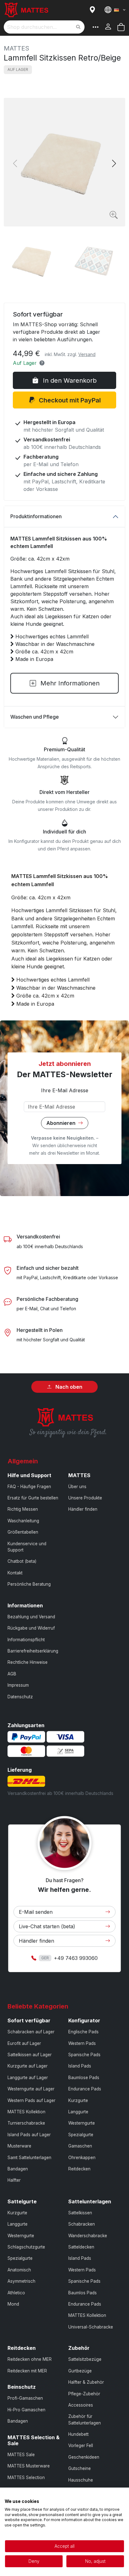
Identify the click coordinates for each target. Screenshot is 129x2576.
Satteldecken (81, 2247)
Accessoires (81, 2405)
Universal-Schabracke (91, 2327)
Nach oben (68, 1387)
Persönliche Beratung (29, 1584)
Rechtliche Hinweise (28, 1662)
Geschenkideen (84, 2457)
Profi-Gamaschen (25, 2398)
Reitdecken (79, 2169)
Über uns (77, 1487)
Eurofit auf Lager (24, 2043)
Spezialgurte (81, 2135)
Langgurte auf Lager (28, 2078)
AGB (12, 1674)
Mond (13, 2304)
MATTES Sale (21, 2455)
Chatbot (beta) (22, 1561)
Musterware (19, 2146)
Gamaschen (80, 2146)
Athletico (16, 2293)
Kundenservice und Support (27, 1547)
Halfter (14, 2180)
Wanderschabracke (88, 2236)
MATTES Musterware (29, 2466)
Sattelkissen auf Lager (30, 2055)
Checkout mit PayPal (69, 400)
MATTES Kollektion (26, 2112)
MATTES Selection (26, 2478)
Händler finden (83, 1509)
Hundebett (78, 2434)
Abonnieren (62, 1123)
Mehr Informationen (69, 683)
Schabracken (82, 2224)
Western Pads (82, 2043)
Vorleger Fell (81, 2446)
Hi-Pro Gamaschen (26, 2410)
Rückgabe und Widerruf (31, 1628)
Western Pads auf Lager (31, 2100)
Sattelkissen (80, 2213)
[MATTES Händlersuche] (94, 10)
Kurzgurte (78, 2100)
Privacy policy (110, 2495)
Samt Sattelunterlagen (29, 2158)
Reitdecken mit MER (27, 2371)
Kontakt (15, 1573)
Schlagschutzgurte (26, 2247)
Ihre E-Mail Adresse (65, 1090)
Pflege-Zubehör (84, 2394)
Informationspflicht (26, 1640)
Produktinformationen (36, 516)
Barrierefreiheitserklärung (33, 1651)
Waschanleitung (23, 1521)
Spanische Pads (84, 2055)
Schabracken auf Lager (31, 2032)
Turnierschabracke (26, 2123)
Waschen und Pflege (35, 717)
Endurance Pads (85, 2089)
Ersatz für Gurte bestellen (33, 1498)
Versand (87, 354)
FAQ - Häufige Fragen (29, 1487)
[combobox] (44, 27)
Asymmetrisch (21, 2281)
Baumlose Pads (84, 2078)
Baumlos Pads (83, 2293)
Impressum (18, 1685)
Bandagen (18, 2169)
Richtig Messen (23, 1509)
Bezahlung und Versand (31, 1617)
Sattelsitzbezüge (85, 2359)
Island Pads (80, 2066)
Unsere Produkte (85, 1498)
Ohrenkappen (82, 2158)
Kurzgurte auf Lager (28, 2066)
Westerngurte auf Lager (31, 2089)
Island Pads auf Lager (29, 2135)
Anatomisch (19, 2270)
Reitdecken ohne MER (30, 2359)
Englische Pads (83, 2032)
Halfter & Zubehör (86, 2382)
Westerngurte (82, 2123)
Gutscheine (80, 2468)
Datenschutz (20, 1697)
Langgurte (78, 2112)
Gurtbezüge (80, 2371)
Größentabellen (23, 1532)
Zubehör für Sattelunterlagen (85, 2419)
